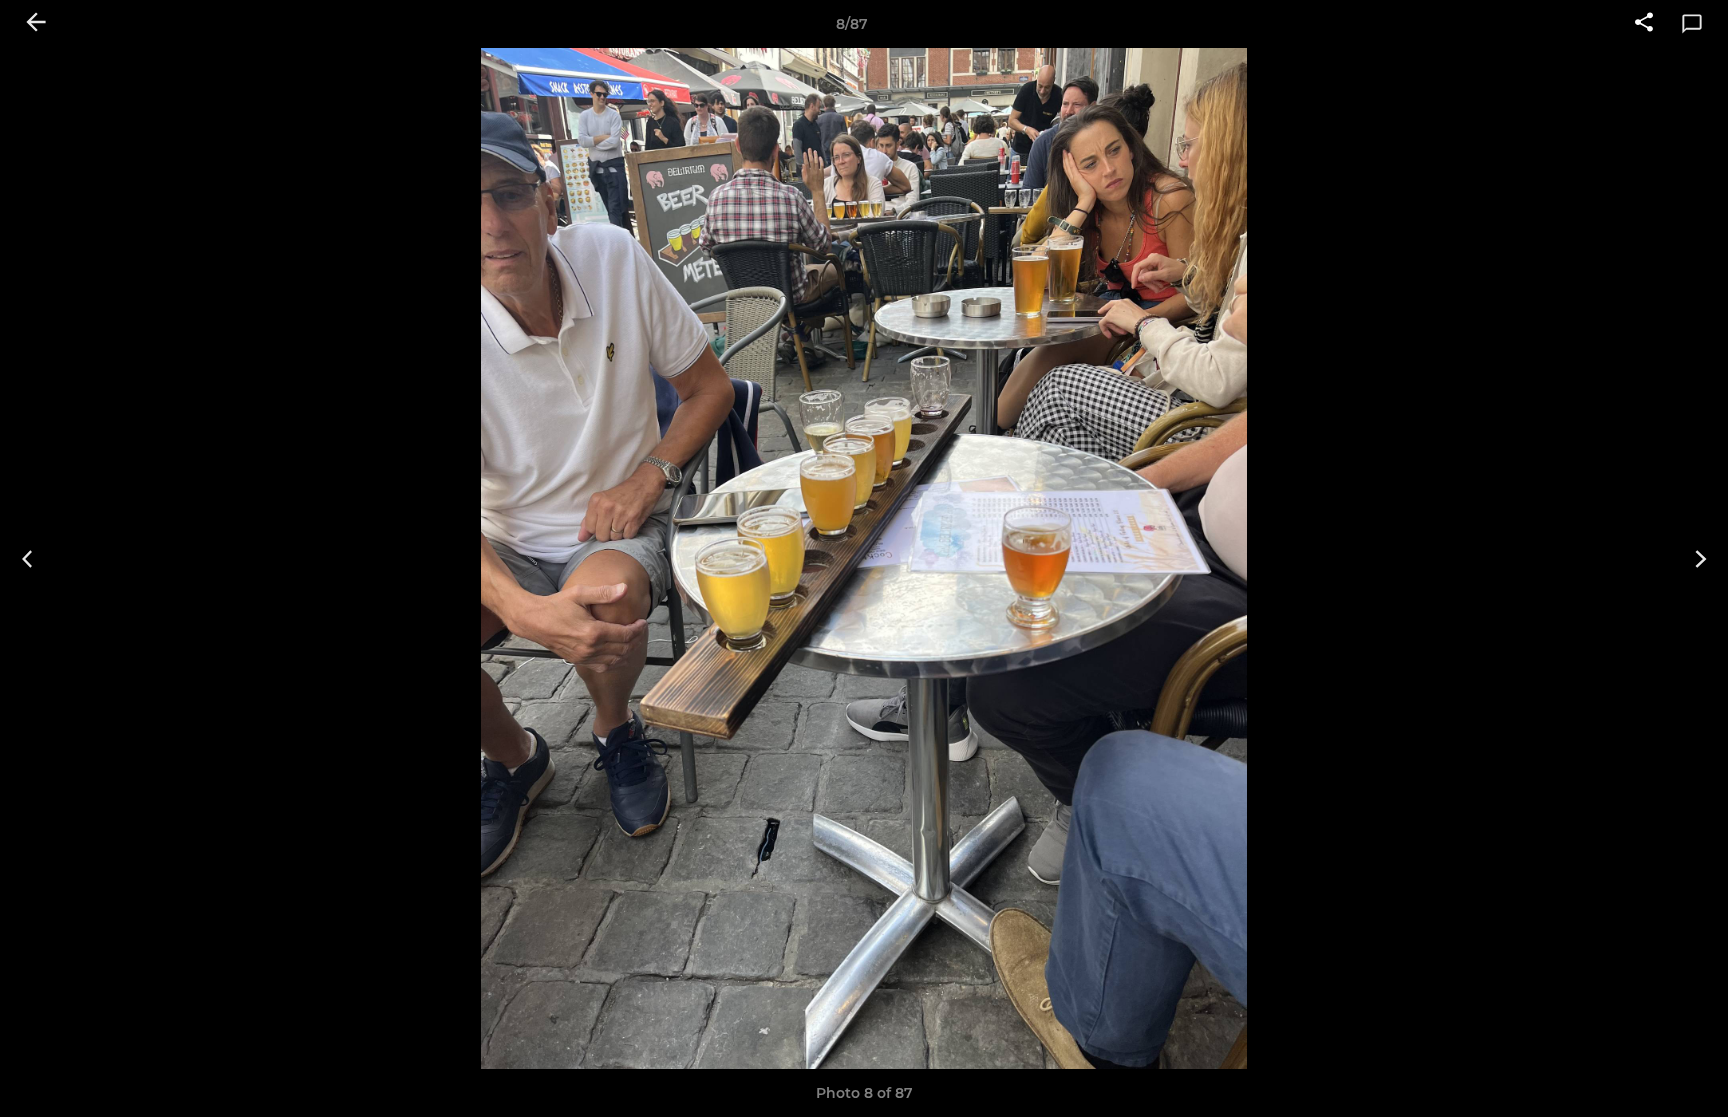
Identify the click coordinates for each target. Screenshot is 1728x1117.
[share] (1644, 24)
